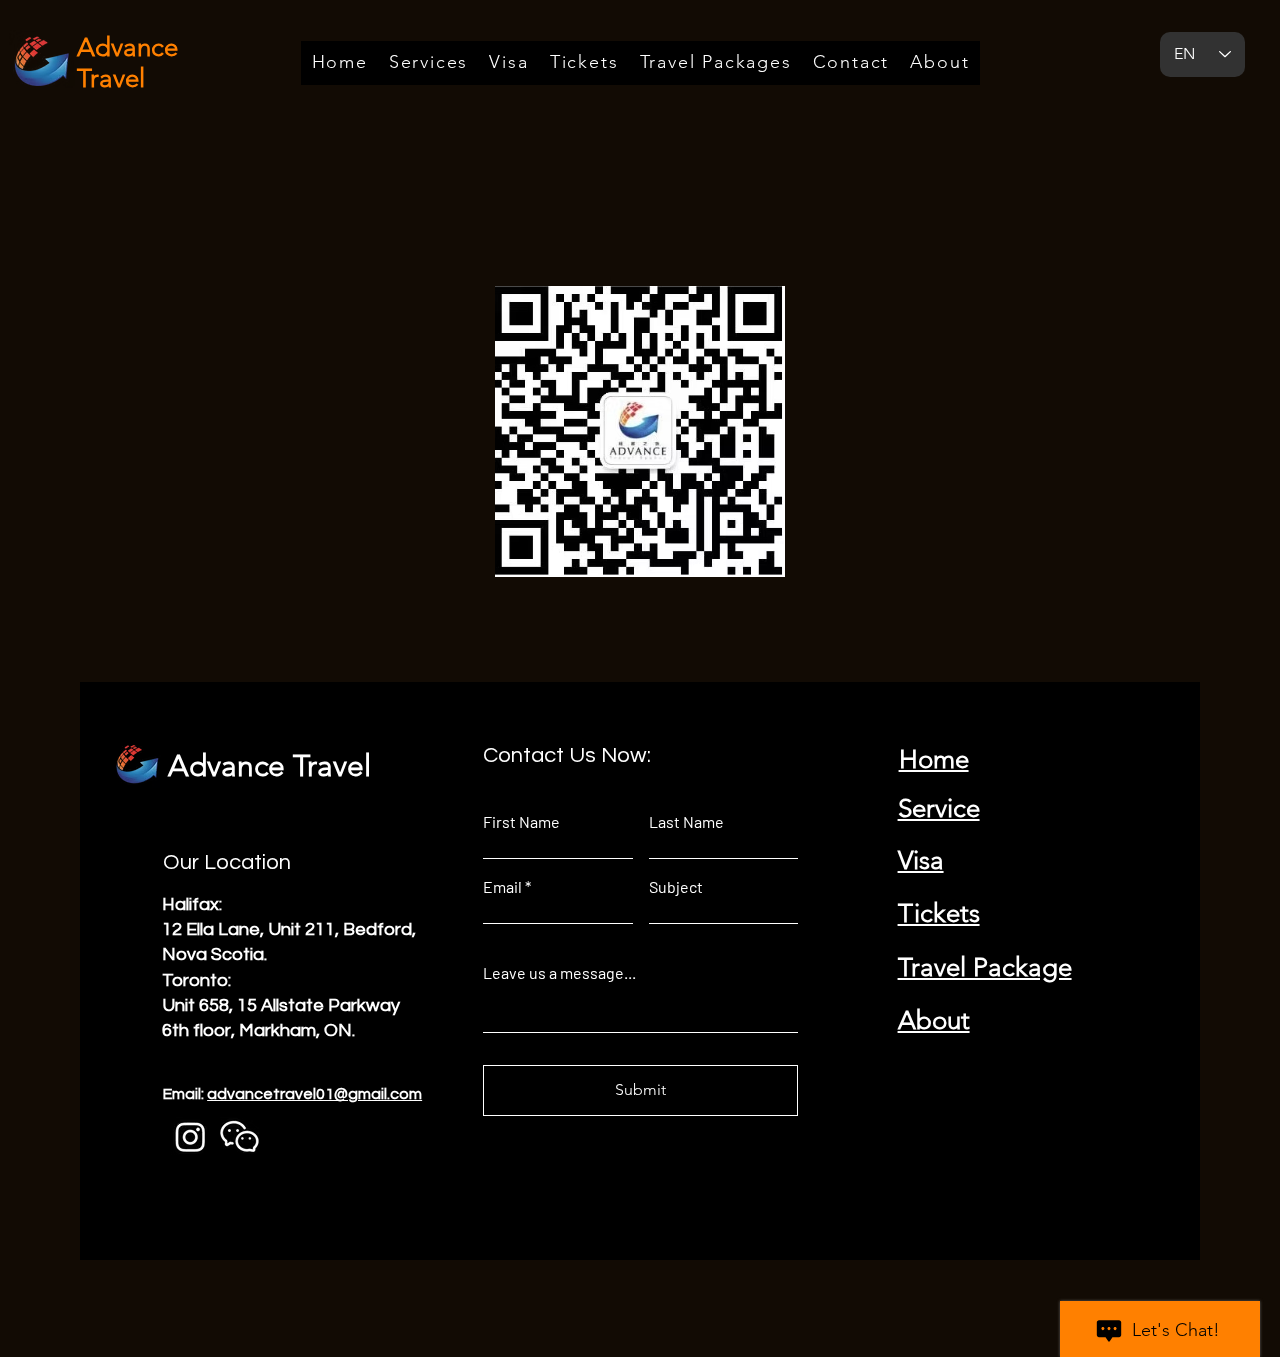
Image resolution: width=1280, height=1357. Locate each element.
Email (502, 887)
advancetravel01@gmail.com (314, 1094)
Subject (676, 887)
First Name (521, 822)
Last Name (686, 822)
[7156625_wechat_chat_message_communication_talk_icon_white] (239, 1136)
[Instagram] (190, 1136)
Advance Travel (269, 766)
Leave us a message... (559, 973)
